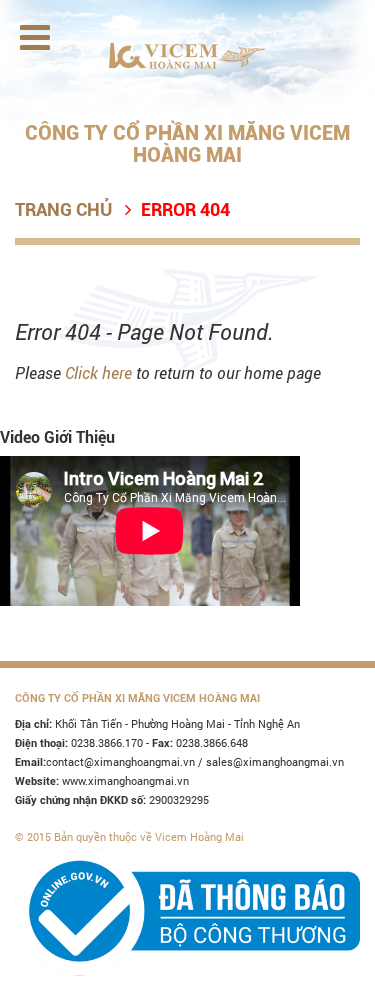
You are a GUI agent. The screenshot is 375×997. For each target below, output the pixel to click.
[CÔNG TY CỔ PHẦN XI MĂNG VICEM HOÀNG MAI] (187, 54)
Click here (98, 372)
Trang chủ (63, 209)
